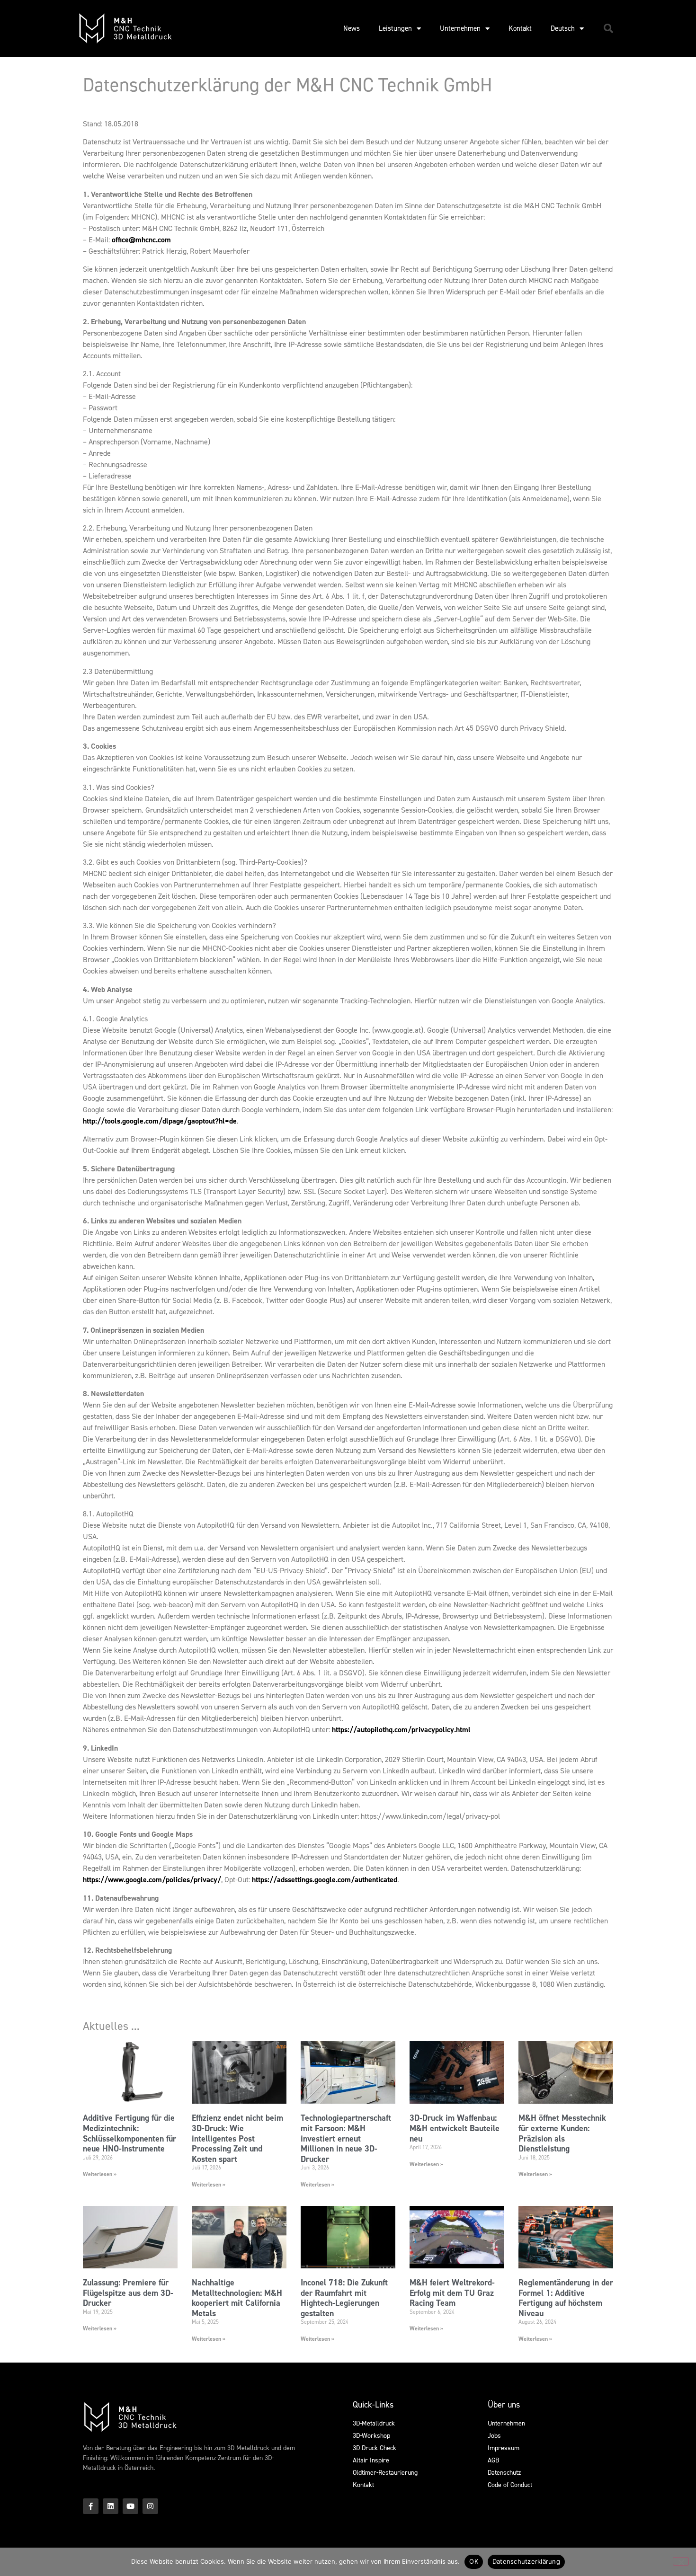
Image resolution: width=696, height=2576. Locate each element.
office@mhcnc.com (141, 240)
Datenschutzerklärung (526, 2561)
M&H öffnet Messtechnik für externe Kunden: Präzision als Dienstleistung (562, 2133)
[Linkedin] (111, 2506)
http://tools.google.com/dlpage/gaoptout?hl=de (160, 1121)
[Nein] (681, 2561)
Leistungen (395, 28)
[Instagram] (150, 2506)
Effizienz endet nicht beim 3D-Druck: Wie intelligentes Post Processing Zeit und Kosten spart (237, 2138)
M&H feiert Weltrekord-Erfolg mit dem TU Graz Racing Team (452, 2293)
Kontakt (520, 28)
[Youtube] (130, 2506)
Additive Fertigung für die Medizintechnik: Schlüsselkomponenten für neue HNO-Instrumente (129, 2133)
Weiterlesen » (100, 2174)
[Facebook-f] (91, 2506)
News (352, 28)
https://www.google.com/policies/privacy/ (152, 1880)
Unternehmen (460, 28)
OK (474, 2561)
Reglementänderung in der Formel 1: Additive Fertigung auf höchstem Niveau (566, 2298)
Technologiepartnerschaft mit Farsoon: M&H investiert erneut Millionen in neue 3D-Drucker (346, 2138)
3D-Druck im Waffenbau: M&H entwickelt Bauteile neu (455, 2128)
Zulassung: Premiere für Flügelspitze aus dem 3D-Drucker (128, 2293)
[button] (608, 28)
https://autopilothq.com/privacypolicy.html (401, 1730)
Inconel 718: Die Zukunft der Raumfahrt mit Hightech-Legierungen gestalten (344, 2298)
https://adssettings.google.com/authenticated (325, 1880)
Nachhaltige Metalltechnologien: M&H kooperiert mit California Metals (237, 2298)
